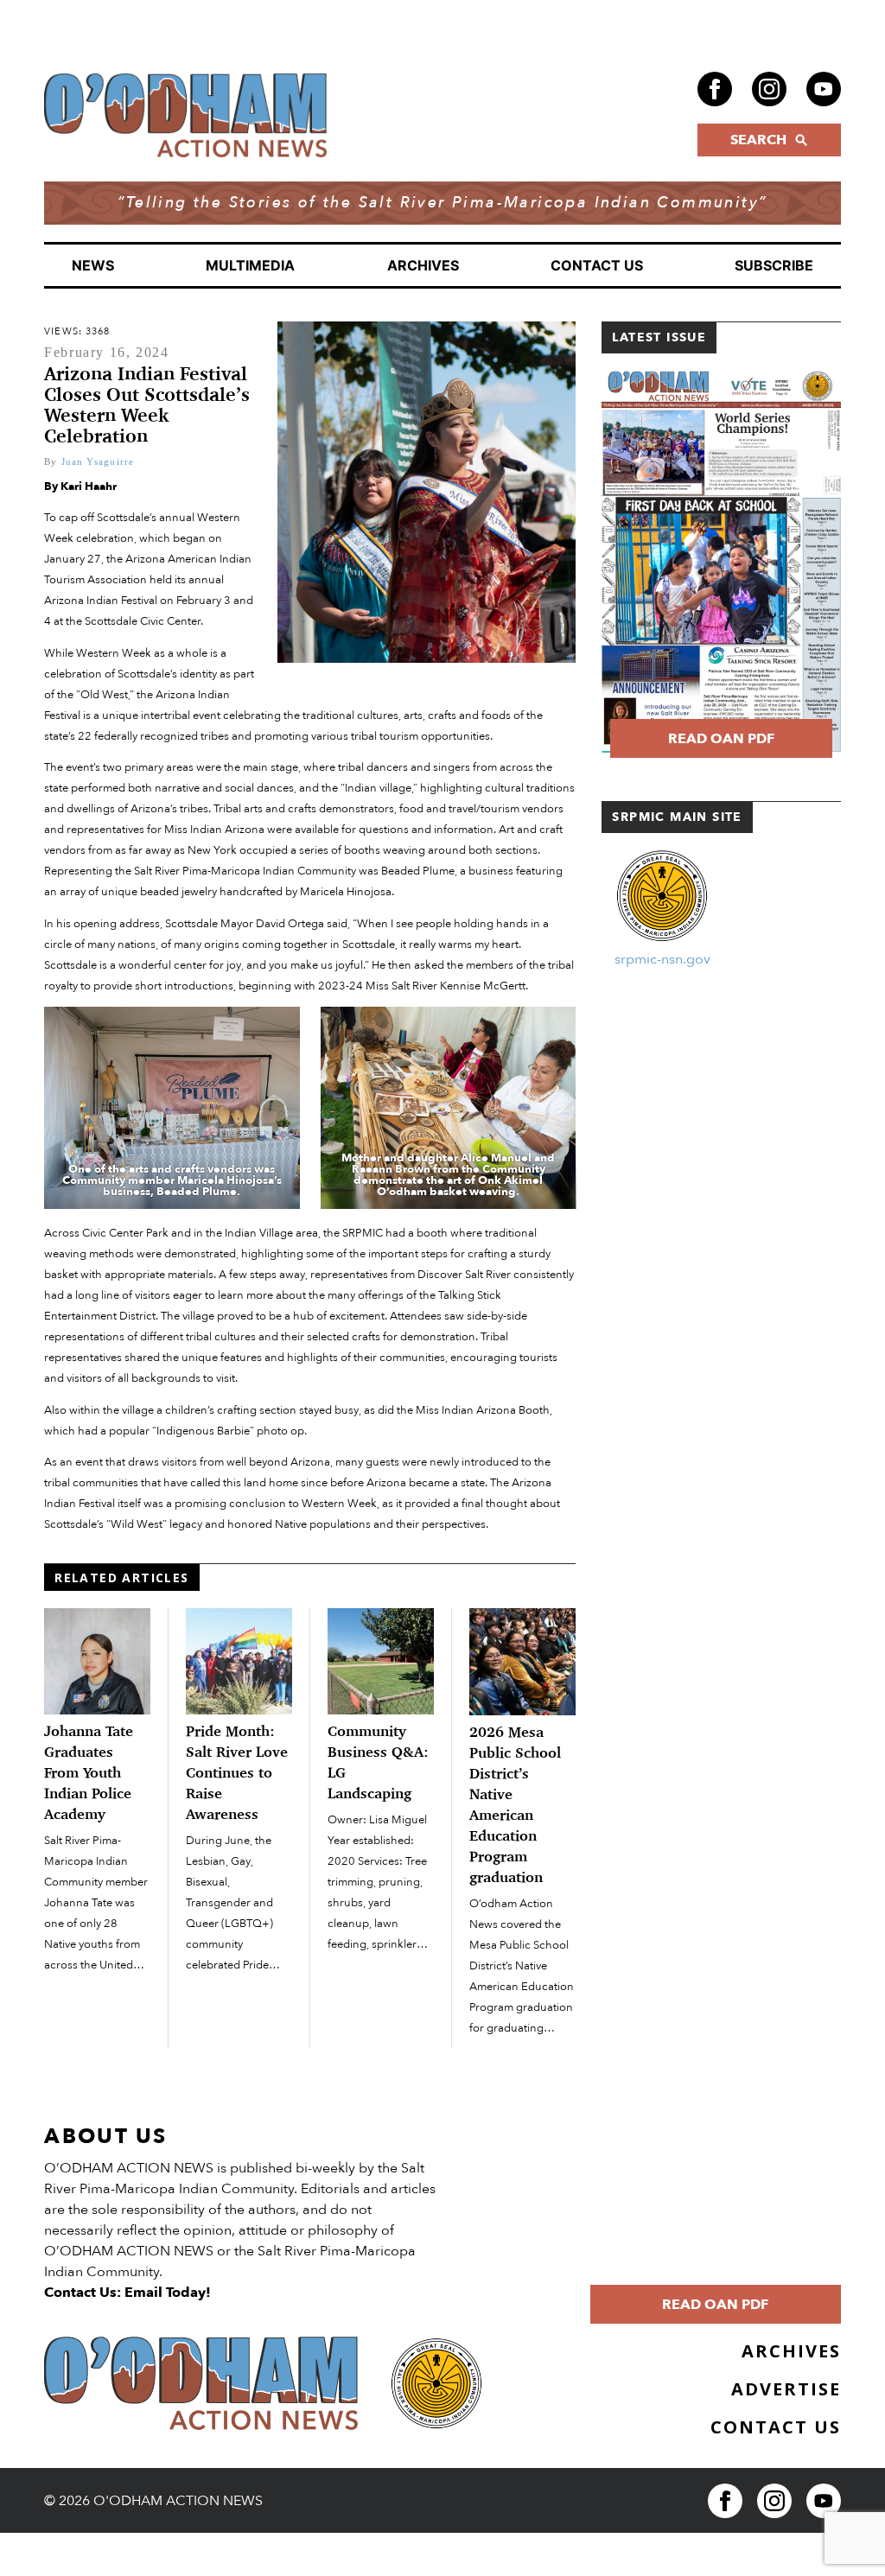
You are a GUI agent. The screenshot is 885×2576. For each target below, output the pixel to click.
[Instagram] (769, 89)
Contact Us (597, 265)
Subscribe (774, 265)
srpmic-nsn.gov (662, 959)
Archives (423, 265)
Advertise (786, 2389)
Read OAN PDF (721, 739)
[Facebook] (715, 89)
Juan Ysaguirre (98, 461)
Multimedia (250, 265)
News (93, 265)
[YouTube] (824, 89)
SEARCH (758, 140)
